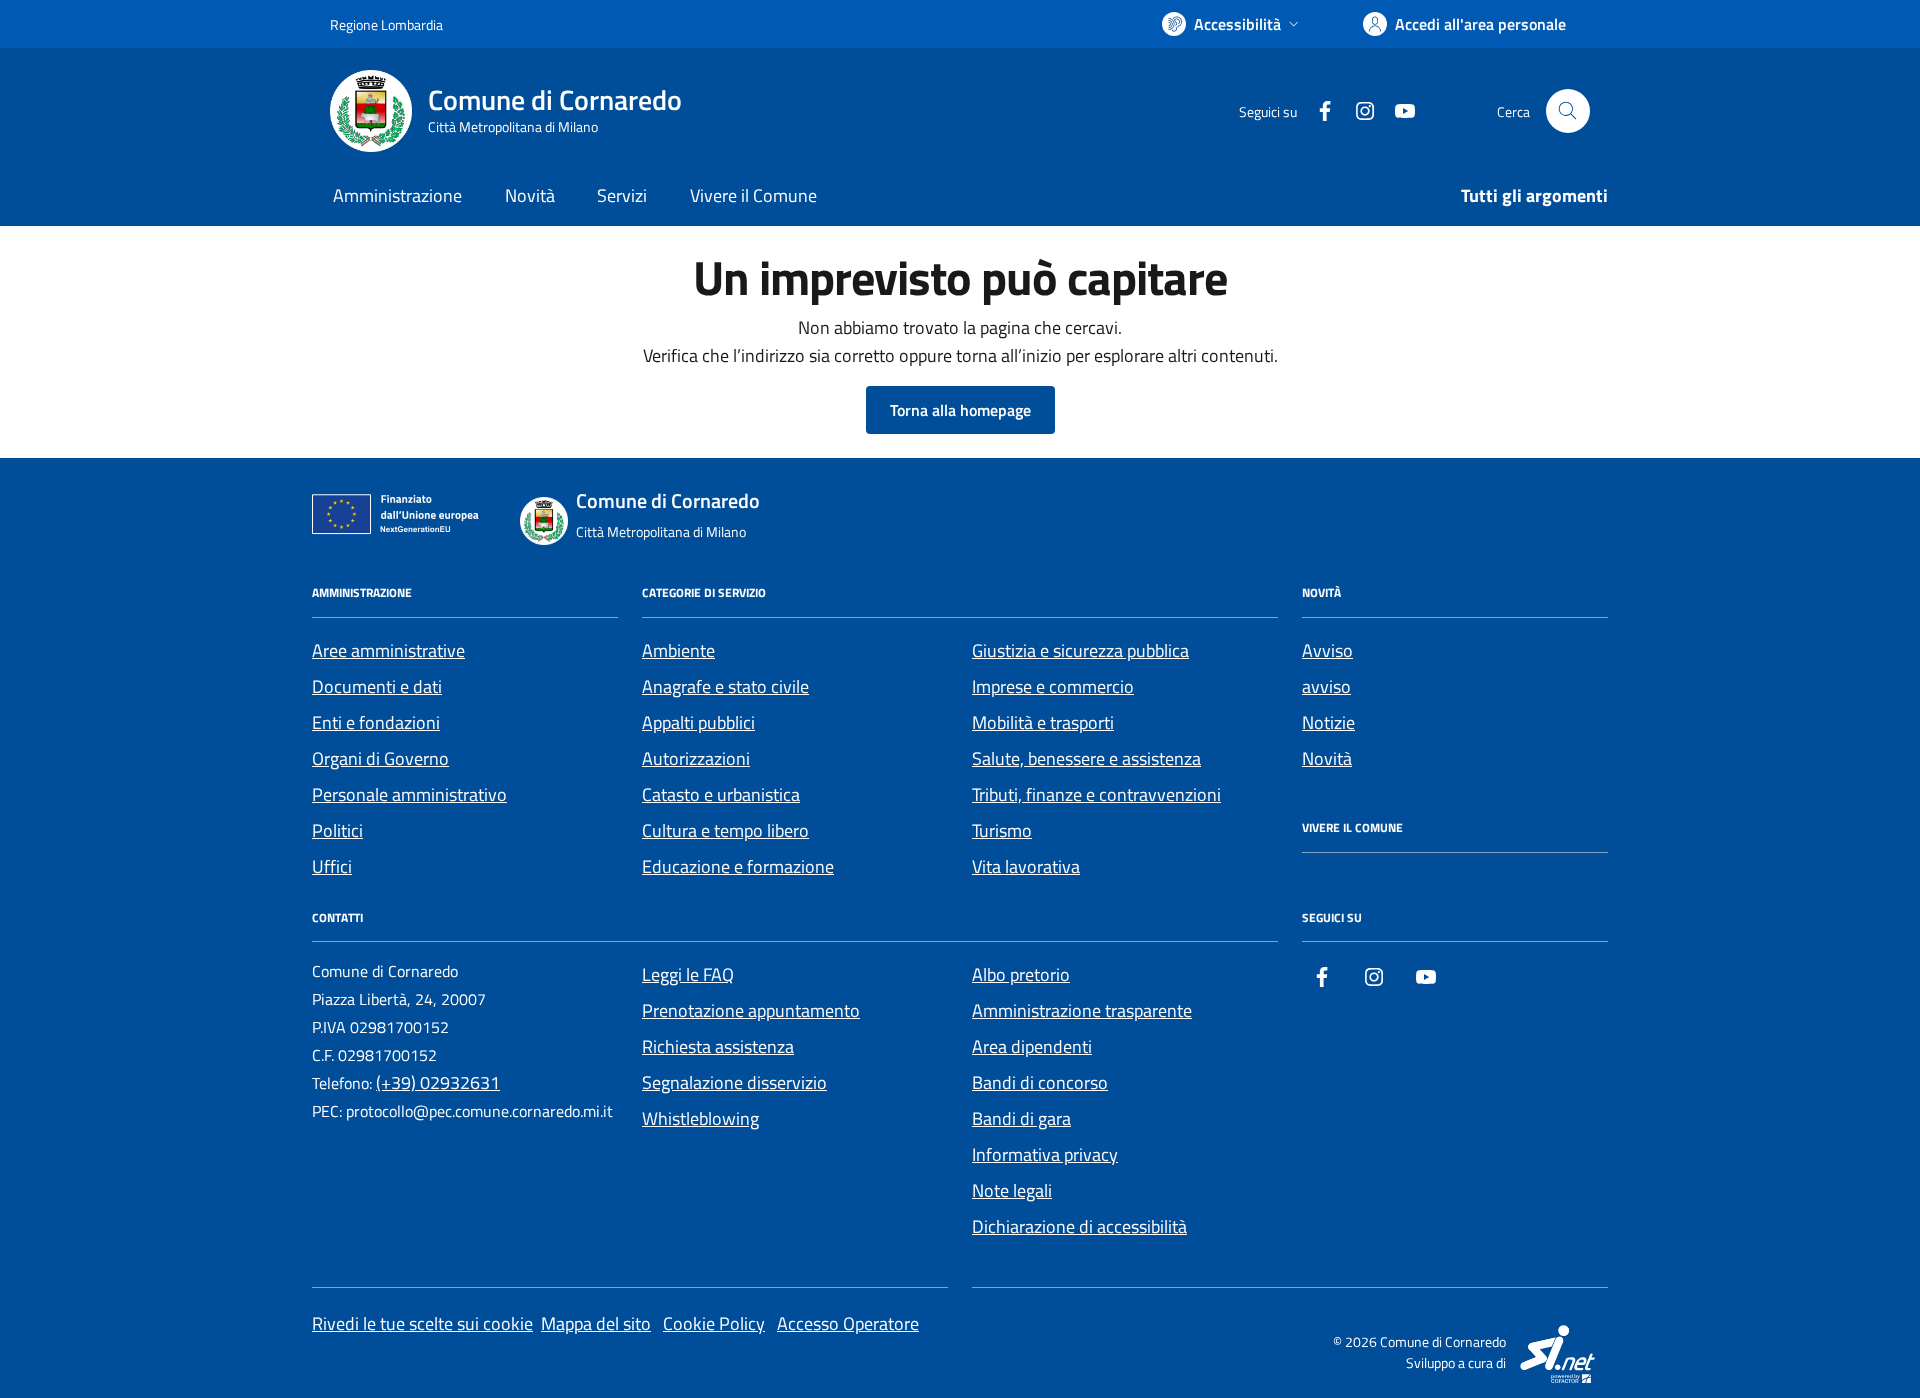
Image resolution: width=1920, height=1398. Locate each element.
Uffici (332, 866)
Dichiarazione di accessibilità (1079, 1226)
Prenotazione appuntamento (751, 1010)
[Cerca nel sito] (1568, 111)
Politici (337, 830)
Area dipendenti (1032, 1046)
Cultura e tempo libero (725, 830)
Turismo (1002, 830)
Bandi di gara (1021, 1118)
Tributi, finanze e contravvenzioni (1096, 794)
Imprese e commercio (1053, 686)
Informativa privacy (1045, 1154)
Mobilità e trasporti (1043, 722)
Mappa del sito (596, 1323)
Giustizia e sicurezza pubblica (1080, 650)
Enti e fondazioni (376, 722)
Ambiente (678, 650)
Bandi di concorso (1040, 1082)
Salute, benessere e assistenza (1086, 758)
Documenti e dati (377, 686)
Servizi (622, 195)
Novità (530, 195)
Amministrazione (397, 195)
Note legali (1012, 1190)
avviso (1326, 686)
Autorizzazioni (696, 758)
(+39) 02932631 (438, 1082)
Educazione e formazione (738, 866)
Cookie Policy (714, 1323)
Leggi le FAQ (688, 974)
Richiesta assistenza (718, 1046)
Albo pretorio (1021, 974)
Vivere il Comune (753, 195)
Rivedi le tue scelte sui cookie (422, 1323)
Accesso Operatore (848, 1323)
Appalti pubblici (698, 722)
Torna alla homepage (960, 410)
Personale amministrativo (409, 794)
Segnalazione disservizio (734, 1082)
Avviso (1327, 650)
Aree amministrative (388, 650)
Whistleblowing (700, 1118)
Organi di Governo (380, 758)
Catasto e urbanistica (721, 794)
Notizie (1328, 722)
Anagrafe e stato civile (725, 686)
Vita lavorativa (1026, 866)
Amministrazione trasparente (1082, 1010)
